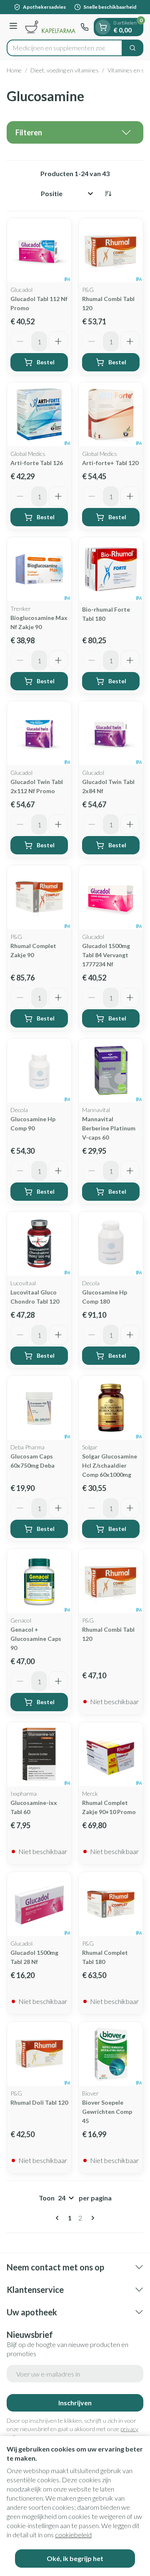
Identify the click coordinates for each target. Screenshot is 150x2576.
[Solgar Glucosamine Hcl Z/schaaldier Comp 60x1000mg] (111, 1408)
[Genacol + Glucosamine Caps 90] (39, 1581)
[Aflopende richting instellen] (108, 194)
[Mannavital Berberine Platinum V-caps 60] (111, 1070)
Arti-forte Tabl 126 (37, 463)
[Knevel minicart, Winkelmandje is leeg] (103, 27)
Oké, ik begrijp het (75, 2558)
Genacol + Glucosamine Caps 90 (36, 1639)
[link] (59, 2218)
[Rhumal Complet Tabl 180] (111, 1904)
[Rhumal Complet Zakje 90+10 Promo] (111, 1754)
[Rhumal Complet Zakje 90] (39, 897)
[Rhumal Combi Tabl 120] (111, 250)
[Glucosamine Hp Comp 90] (39, 1070)
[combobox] (65, 48)
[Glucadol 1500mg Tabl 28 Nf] (39, 1904)
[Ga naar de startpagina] (50, 27)
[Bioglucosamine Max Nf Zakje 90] (39, 569)
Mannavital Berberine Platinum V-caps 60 (109, 1128)
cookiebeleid (73, 2535)
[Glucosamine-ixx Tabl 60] (39, 1754)
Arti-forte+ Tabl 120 (110, 463)
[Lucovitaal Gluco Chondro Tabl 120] (39, 1244)
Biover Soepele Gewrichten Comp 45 (107, 2112)
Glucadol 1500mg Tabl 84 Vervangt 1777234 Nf (106, 955)
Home (14, 70)
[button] (75, 132)
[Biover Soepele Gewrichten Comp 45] (111, 2054)
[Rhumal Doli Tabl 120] (39, 2054)
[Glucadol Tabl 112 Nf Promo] (39, 250)
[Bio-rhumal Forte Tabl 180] (111, 569)
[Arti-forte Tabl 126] (39, 414)
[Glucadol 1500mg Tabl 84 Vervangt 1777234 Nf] (111, 897)
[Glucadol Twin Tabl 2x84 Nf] (111, 733)
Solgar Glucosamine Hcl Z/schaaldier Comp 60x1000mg (110, 1465)
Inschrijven (75, 2403)
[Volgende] (91, 2218)
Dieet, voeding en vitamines (65, 70)
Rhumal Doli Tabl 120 (39, 2102)
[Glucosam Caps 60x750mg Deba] (39, 1408)
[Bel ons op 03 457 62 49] (85, 27)
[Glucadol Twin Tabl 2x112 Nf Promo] (39, 733)
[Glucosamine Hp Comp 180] (111, 1244)
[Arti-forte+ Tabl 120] (111, 414)
